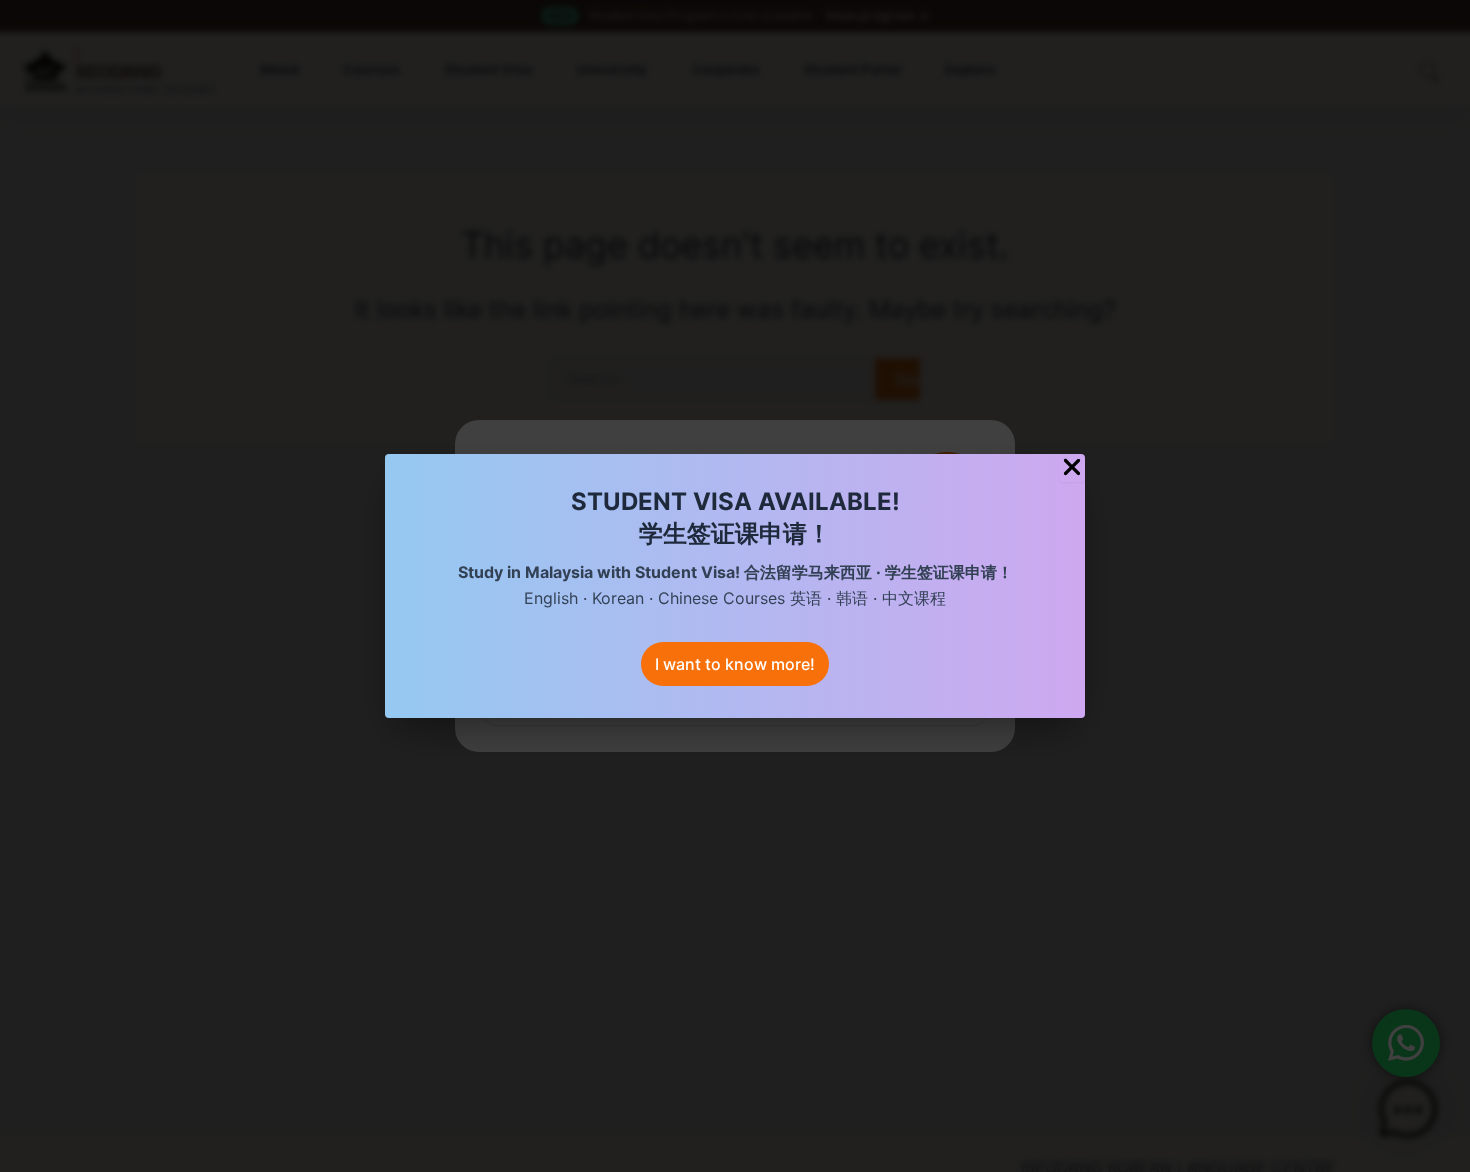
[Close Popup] (1072, 468)
